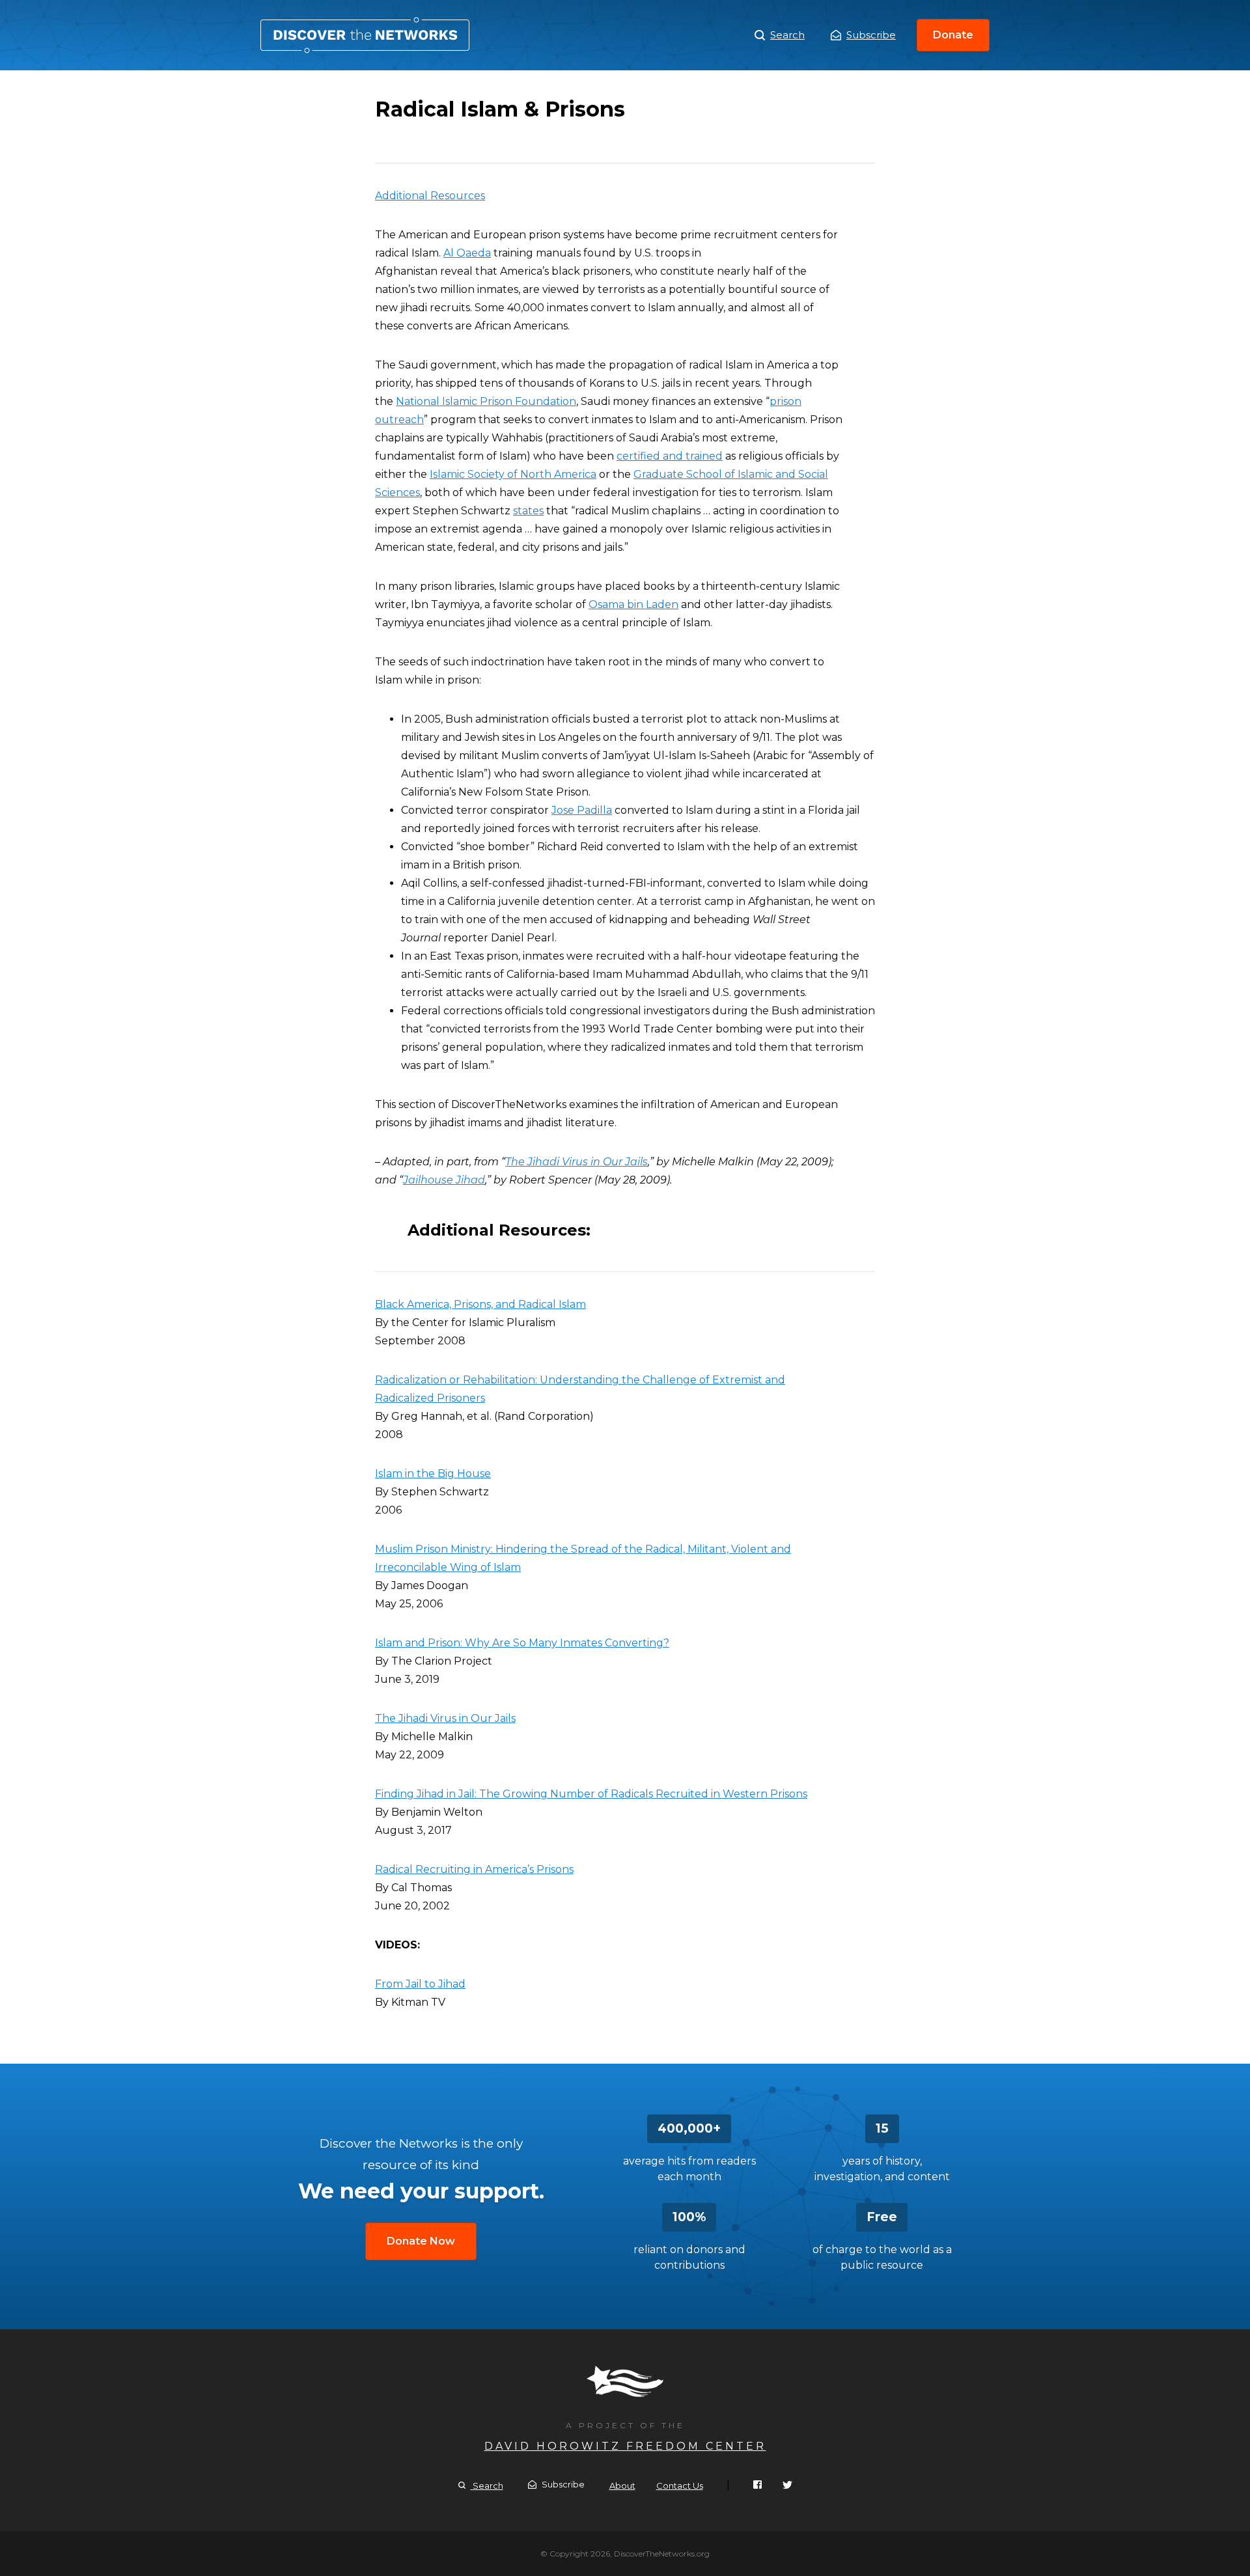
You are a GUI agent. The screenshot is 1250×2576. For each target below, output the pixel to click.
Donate (953, 35)
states (528, 511)
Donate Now (421, 2241)
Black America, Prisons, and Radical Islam (480, 1304)
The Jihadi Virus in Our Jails (445, 1718)
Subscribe (871, 35)
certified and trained (670, 456)
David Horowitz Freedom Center (625, 2446)
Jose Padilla (582, 810)
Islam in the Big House (433, 1474)
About (622, 2486)
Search (787, 35)
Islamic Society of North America (513, 474)
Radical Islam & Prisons (365, 35)
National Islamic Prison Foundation (486, 401)
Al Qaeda (467, 253)
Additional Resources (430, 196)
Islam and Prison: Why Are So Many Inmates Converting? (522, 1643)
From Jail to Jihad (420, 1984)
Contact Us (680, 2486)
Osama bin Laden (633, 604)
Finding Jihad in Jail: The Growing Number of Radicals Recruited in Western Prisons (591, 1794)
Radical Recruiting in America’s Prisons (474, 1869)
